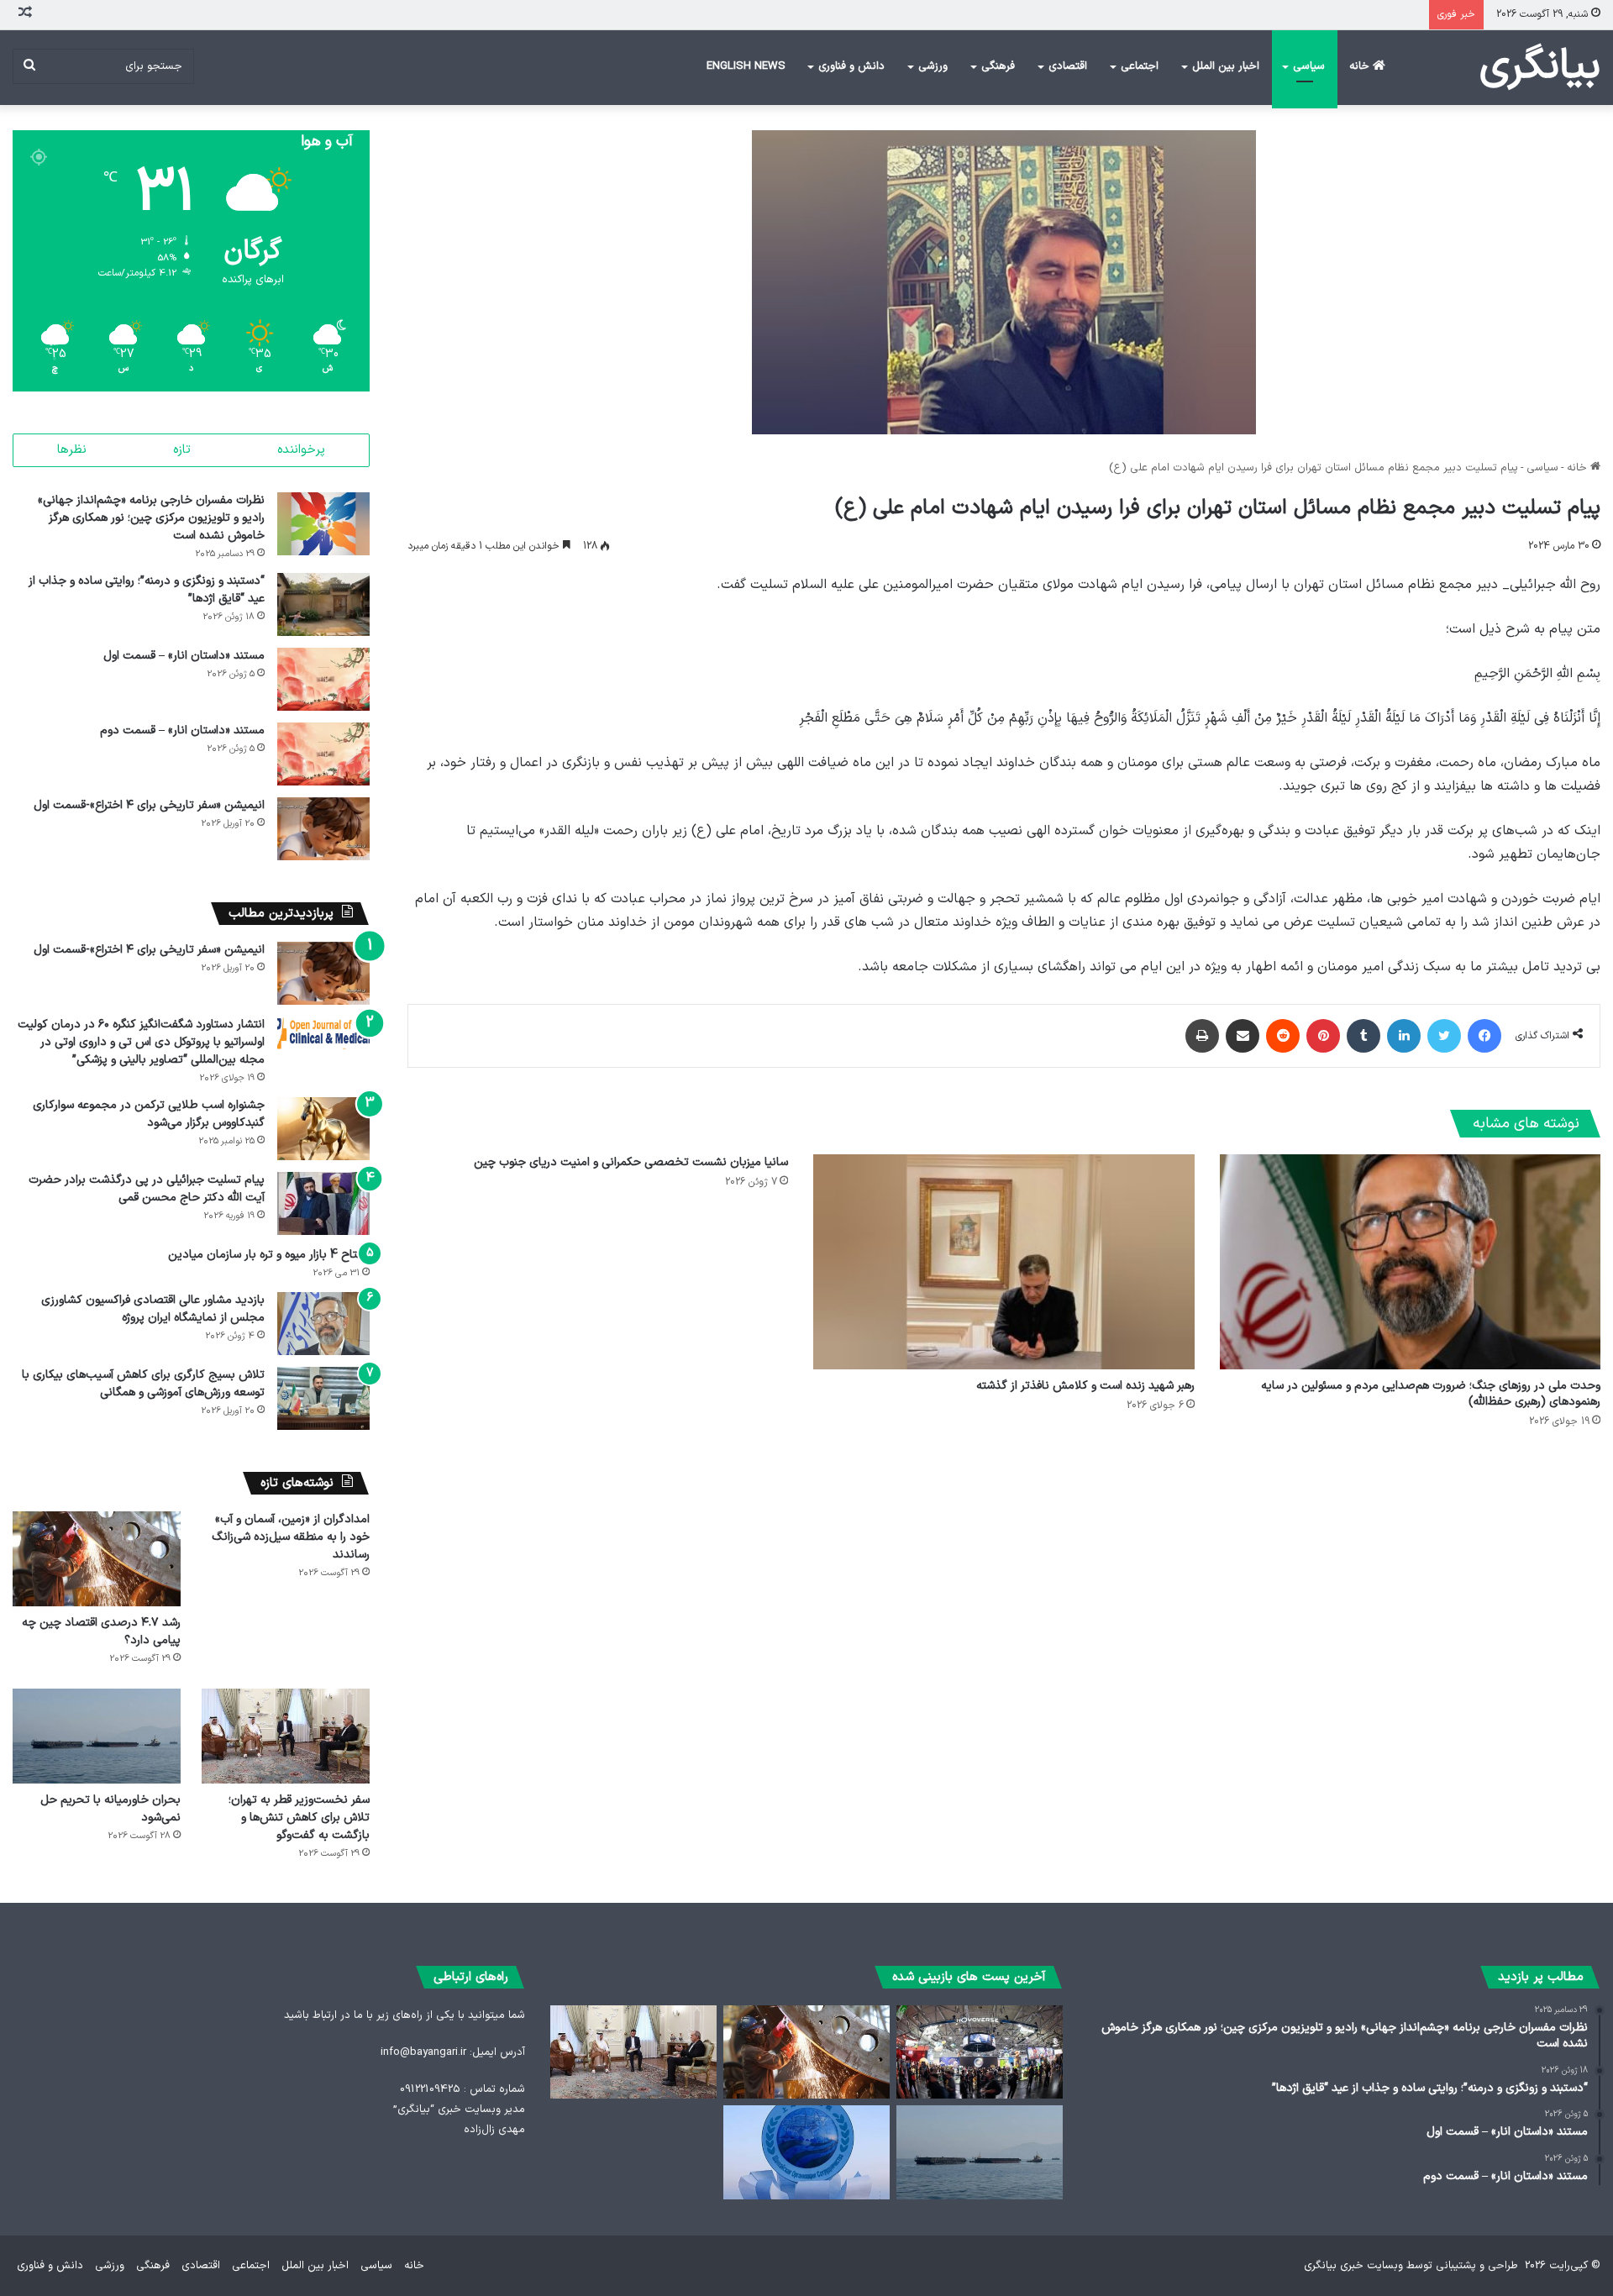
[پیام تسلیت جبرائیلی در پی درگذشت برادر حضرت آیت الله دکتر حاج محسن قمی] (323, 1203)
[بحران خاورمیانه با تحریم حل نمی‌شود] (97, 1736)
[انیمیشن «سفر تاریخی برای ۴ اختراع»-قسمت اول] (323, 829)
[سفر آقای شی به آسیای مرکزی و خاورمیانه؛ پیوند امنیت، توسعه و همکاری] (806, 2152)
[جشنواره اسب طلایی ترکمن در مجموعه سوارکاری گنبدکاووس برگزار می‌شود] (323, 1129)
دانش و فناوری (851, 66)
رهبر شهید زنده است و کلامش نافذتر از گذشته (1085, 1386)
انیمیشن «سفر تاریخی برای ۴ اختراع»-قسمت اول (149, 805)
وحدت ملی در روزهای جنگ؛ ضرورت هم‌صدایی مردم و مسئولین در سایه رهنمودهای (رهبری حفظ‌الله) (1431, 1394)
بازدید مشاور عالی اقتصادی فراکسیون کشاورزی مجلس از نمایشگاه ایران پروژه (153, 1309)
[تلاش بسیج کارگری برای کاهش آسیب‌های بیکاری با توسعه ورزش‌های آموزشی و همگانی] (323, 1398)
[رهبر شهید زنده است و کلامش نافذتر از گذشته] (1004, 1262)
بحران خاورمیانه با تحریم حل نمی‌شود (110, 1809)
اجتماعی (1140, 66)
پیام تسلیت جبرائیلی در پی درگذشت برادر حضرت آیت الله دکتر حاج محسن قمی (147, 1189)
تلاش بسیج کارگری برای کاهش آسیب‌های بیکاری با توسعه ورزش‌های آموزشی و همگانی (143, 1384)
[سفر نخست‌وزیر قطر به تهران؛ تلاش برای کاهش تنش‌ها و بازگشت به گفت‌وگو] (286, 1736)
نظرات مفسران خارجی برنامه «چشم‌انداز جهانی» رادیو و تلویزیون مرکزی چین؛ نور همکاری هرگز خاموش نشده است (151, 518)
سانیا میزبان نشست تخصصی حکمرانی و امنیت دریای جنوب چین (631, 1162)
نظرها (72, 450)
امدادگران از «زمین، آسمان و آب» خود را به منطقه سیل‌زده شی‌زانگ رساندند (291, 1537)
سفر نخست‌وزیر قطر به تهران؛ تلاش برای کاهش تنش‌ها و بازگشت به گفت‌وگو (299, 1818)
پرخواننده (301, 450)
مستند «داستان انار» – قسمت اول (184, 656)
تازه (182, 450)
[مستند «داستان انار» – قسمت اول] (323, 679)
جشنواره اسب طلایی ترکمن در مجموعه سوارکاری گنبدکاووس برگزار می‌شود (149, 1114)
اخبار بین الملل (1226, 66)
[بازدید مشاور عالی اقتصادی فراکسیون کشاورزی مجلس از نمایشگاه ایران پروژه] (323, 1324)
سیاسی (1309, 66)
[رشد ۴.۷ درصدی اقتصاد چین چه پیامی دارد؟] (97, 1559)
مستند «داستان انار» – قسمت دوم (182, 730)
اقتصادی (1068, 66)
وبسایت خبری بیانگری (1353, 2266)
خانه (1361, 66)
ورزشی (933, 66)
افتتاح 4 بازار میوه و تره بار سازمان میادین (269, 1255)
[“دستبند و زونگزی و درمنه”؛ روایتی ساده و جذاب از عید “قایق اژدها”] (323, 604)
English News (746, 66)
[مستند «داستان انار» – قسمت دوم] (323, 754)
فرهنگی (998, 66)
